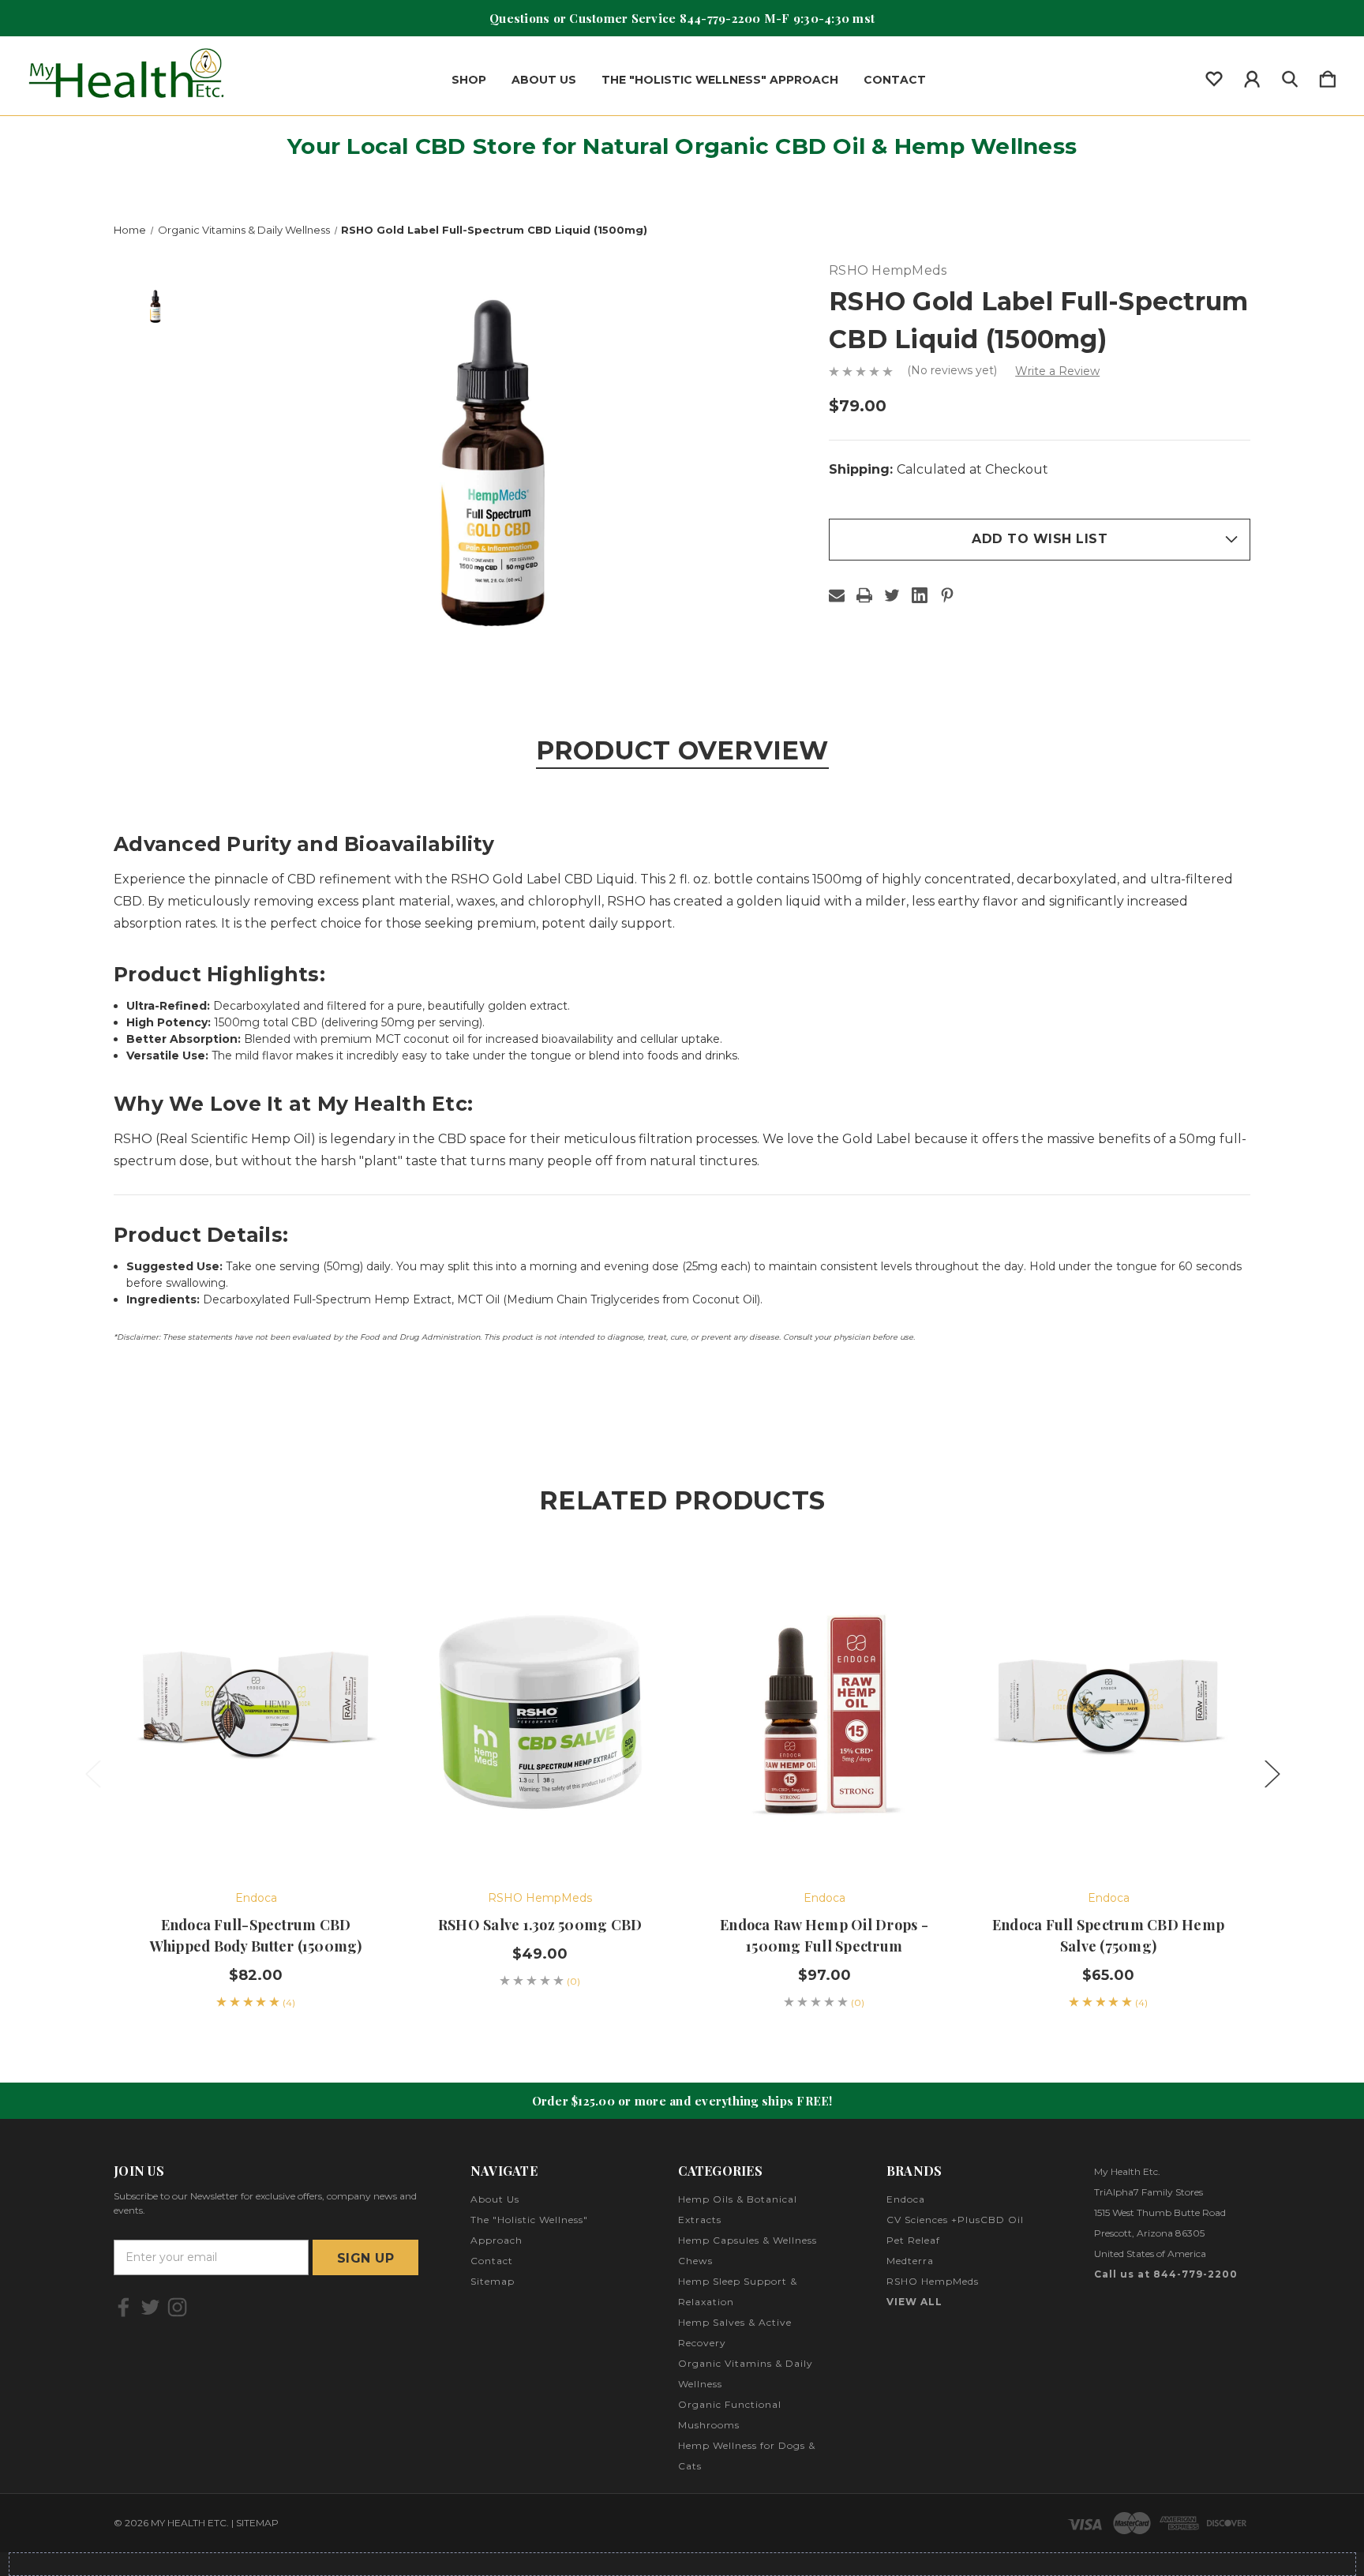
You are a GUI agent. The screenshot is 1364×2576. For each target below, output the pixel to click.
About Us (544, 80)
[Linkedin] (920, 595)
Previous (92, 1773)
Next (1272, 1773)
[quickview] (350, 1618)
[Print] (864, 595)
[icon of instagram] (177, 2307)
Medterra (910, 2261)
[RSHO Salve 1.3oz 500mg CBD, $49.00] (540, 1709)
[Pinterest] (947, 595)
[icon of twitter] (150, 2307)
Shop (469, 80)
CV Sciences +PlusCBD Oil (955, 2220)
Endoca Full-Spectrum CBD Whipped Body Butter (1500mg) (256, 1935)
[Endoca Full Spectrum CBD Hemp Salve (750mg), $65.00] (1108, 1709)
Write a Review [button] (1057, 371)
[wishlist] (1214, 76)
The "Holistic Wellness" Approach (720, 80)
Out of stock (1108, 1826)
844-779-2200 (720, 18)
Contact (895, 80)
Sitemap (493, 2281)
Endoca (906, 2199)
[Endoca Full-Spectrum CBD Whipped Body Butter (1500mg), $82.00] (256, 1709)
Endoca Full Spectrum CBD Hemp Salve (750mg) (1108, 1935)
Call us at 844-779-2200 (1166, 2274)
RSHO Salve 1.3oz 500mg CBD (540, 1925)
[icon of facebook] (124, 2307)
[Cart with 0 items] (1328, 76)
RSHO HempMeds (933, 2281)
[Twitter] (892, 595)
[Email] (837, 595)
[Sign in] (1252, 76)
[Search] (1290, 76)
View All (914, 2302)
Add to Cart (256, 1826)
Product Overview (682, 750)
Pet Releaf (913, 2240)
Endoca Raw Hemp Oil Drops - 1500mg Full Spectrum (824, 1935)
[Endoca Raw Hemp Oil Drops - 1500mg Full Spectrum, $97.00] (824, 1709)
